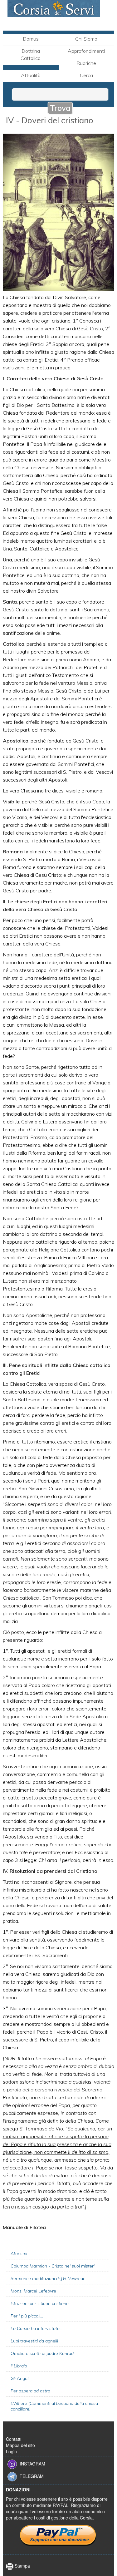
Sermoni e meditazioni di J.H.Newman (48, 2278)
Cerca (86, 75)
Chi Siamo (86, 39)
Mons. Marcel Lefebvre (33, 2291)
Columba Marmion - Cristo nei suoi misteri (53, 2266)
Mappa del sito (20, 2445)
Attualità (31, 75)
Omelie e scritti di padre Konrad (42, 2353)
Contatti (14, 2439)
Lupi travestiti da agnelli (34, 2341)
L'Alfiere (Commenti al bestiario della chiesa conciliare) (54, 2406)
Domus (31, 39)
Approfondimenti (86, 51)
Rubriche (86, 63)
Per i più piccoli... (27, 2316)
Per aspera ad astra (30, 2391)
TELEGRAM (32, 2476)
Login (11, 2451)
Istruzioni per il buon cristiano (40, 2303)
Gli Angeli (20, 2378)
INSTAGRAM (32, 2463)
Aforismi (19, 2253)
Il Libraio (19, 2366)
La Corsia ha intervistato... (37, 2328)
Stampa (22, 2566)
